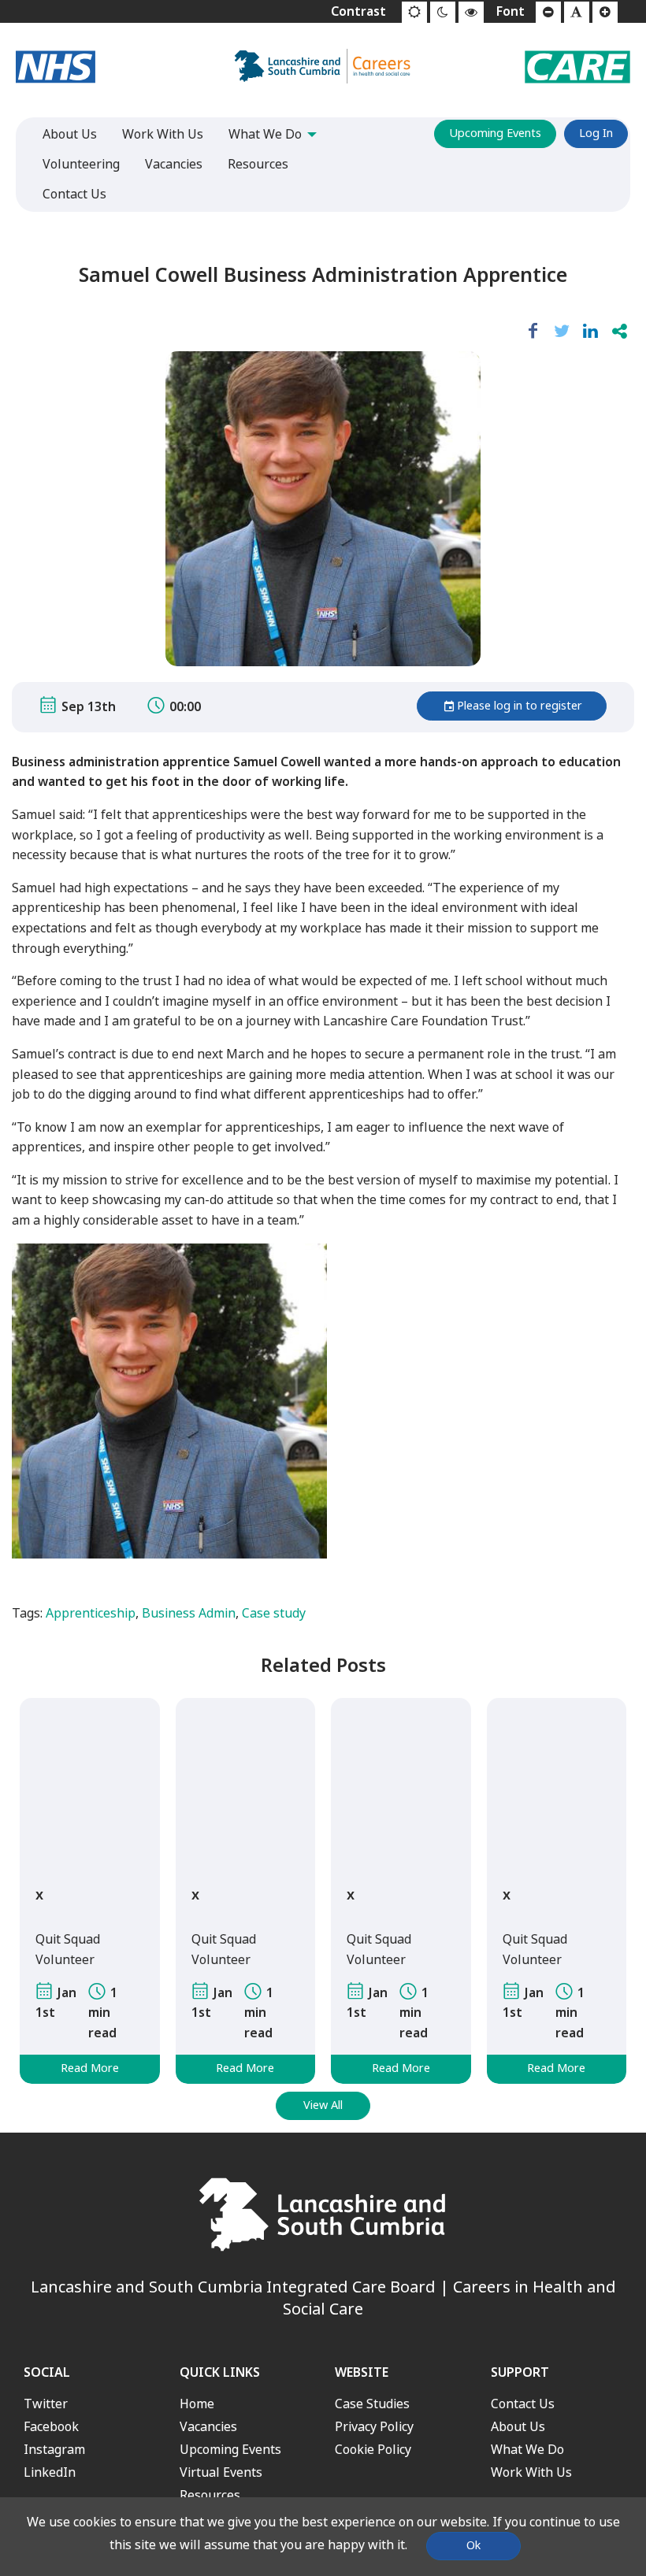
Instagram (54, 2450)
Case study (274, 1613)
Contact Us (523, 2404)
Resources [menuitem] (258, 164)
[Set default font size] (577, 13)
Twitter (46, 2404)
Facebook (51, 2427)
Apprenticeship (91, 1613)
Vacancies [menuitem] (174, 164)
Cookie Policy (373, 2450)
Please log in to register (520, 706)
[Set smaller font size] (548, 13)
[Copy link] (620, 332)
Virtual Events (221, 2472)
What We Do (527, 2450)
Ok (473, 2546)
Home (197, 2404)
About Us (518, 2427)
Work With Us (531, 2472)
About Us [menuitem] (70, 134)
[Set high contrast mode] (471, 13)
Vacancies (208, 2427)
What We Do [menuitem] (265, 134)
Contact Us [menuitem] (74, 194)
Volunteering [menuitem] (81, 164)
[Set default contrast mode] (414, 13)
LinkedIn (50, 2472)
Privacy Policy (374, 2427)
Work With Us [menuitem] (163, 134)
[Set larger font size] (605, 13)
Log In (596, 133)
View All (323, 2105)
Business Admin (189, 1613)
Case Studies (372, 2404)
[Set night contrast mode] (443, 13)
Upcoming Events (495, 133)
